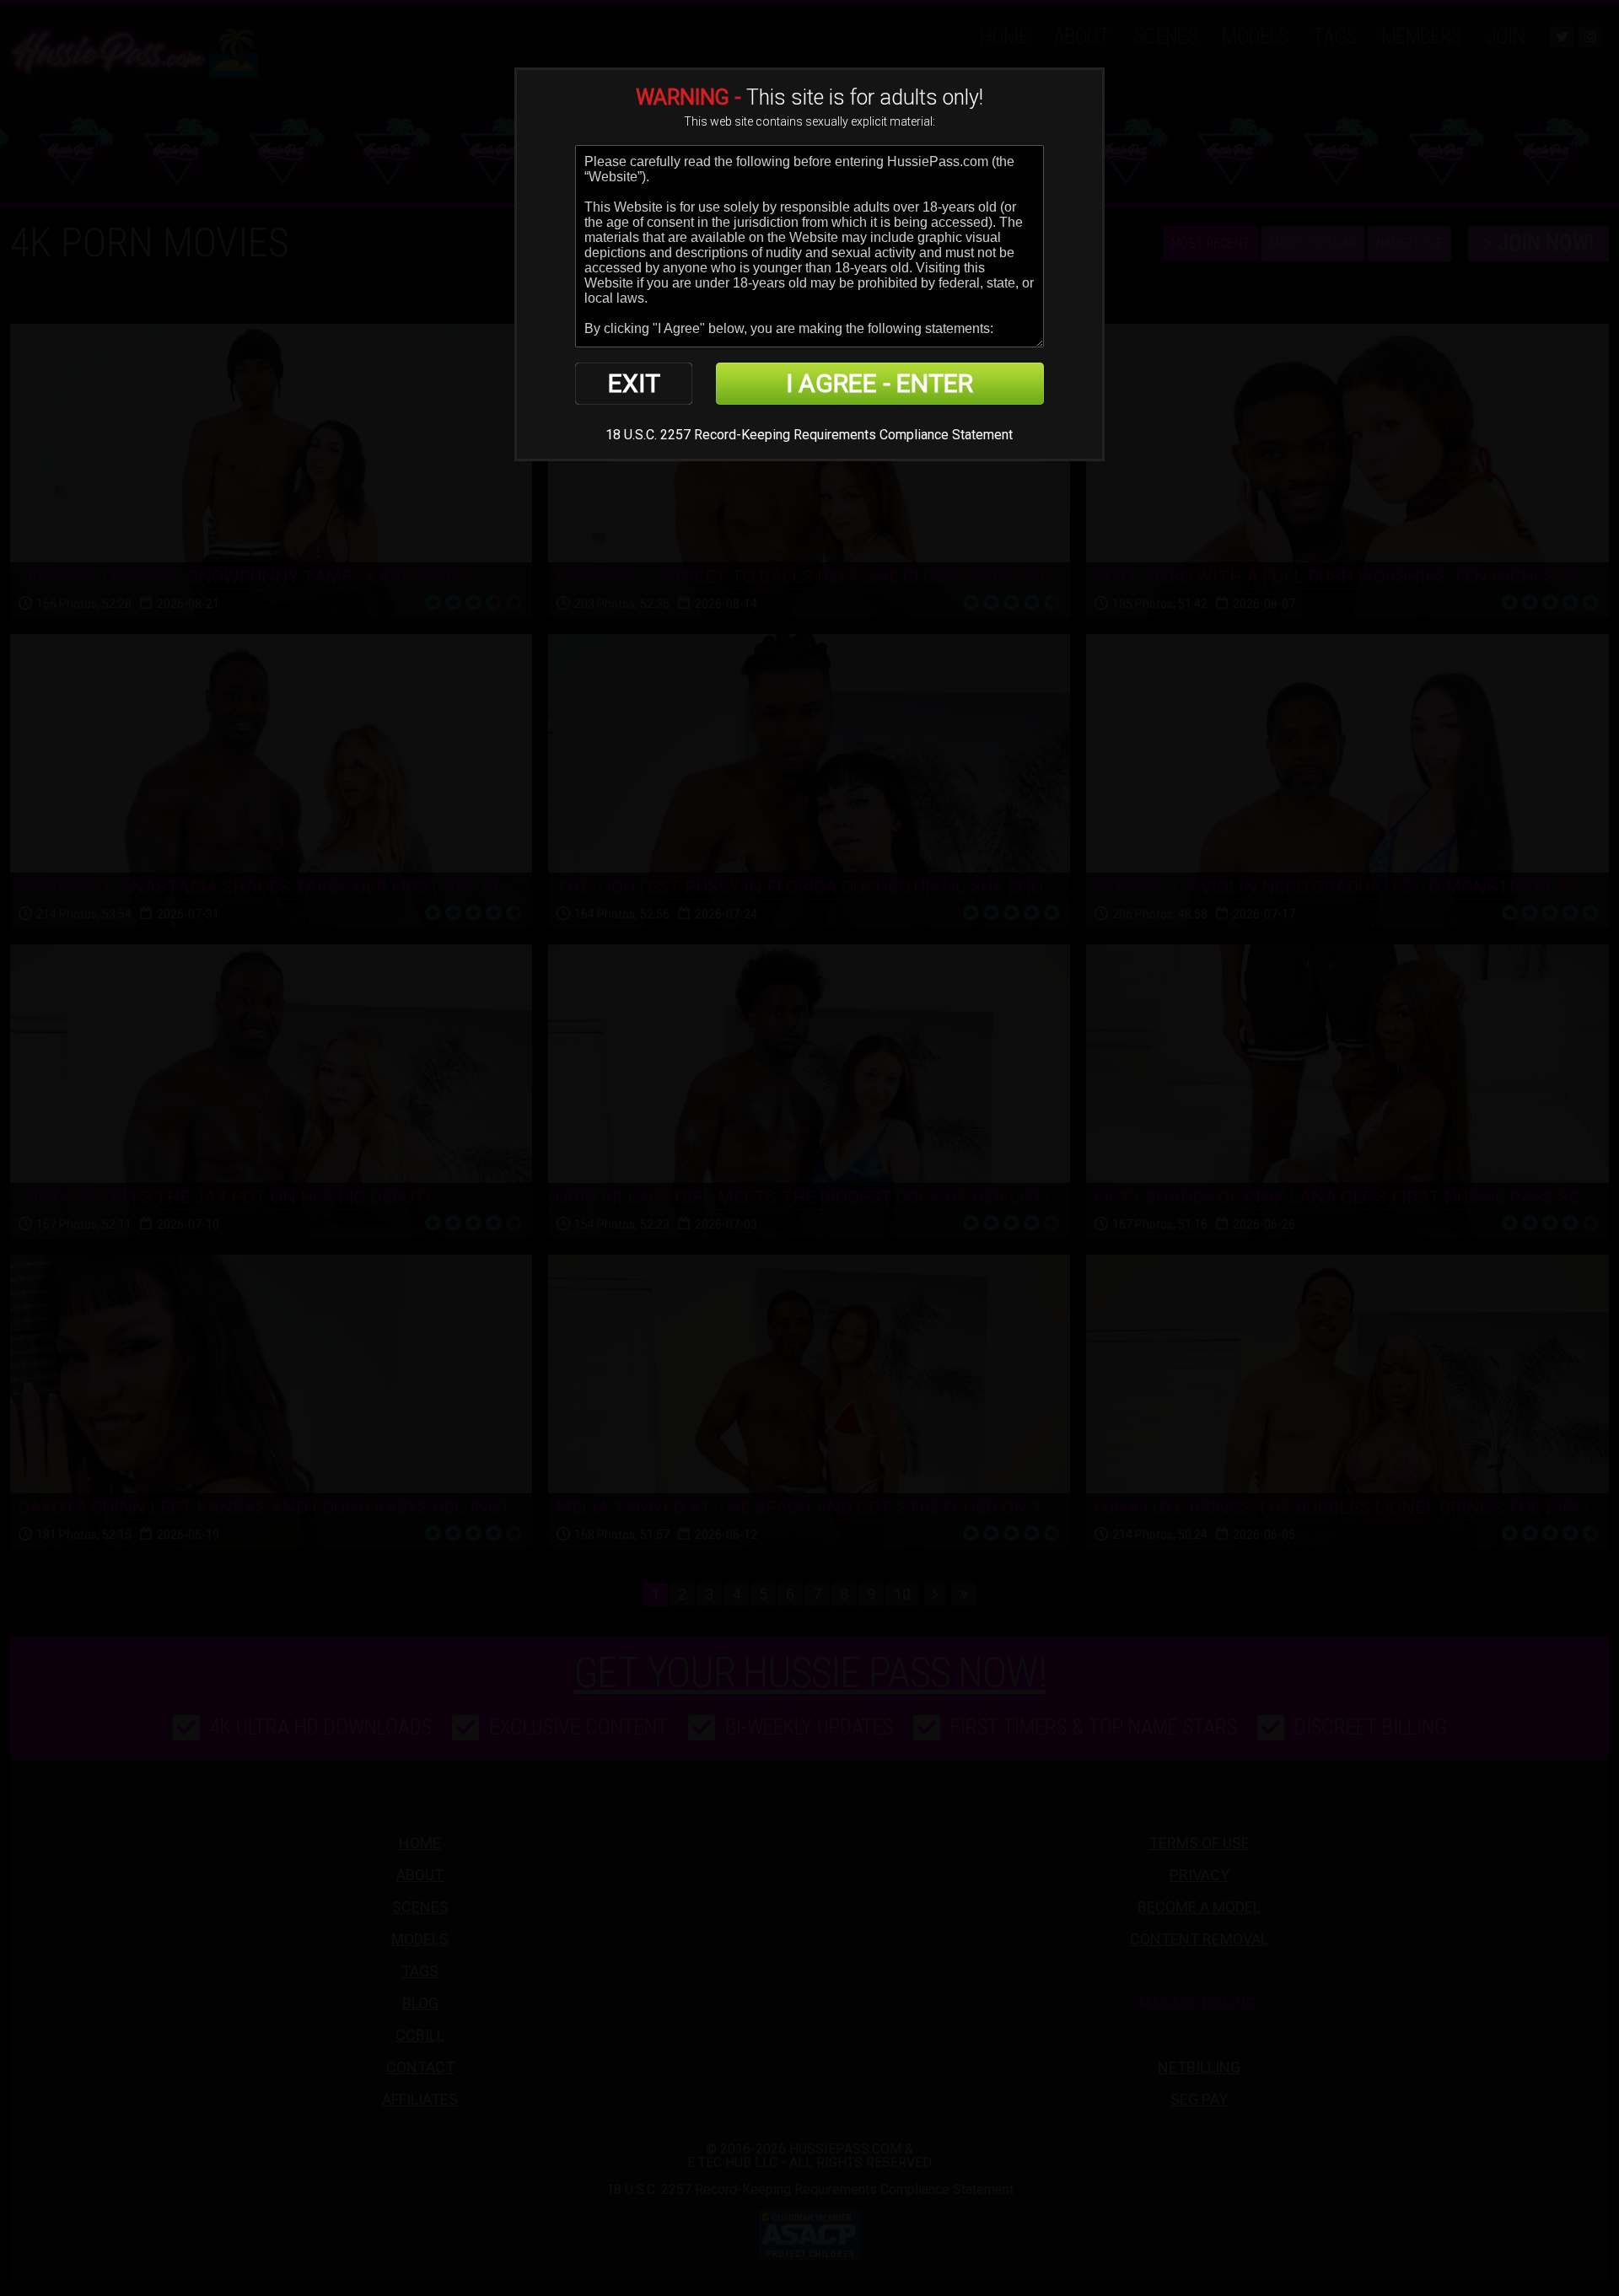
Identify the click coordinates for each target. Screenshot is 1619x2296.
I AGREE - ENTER (879, 383)
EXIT (634, 383)
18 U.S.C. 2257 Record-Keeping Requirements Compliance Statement (809, 435)
